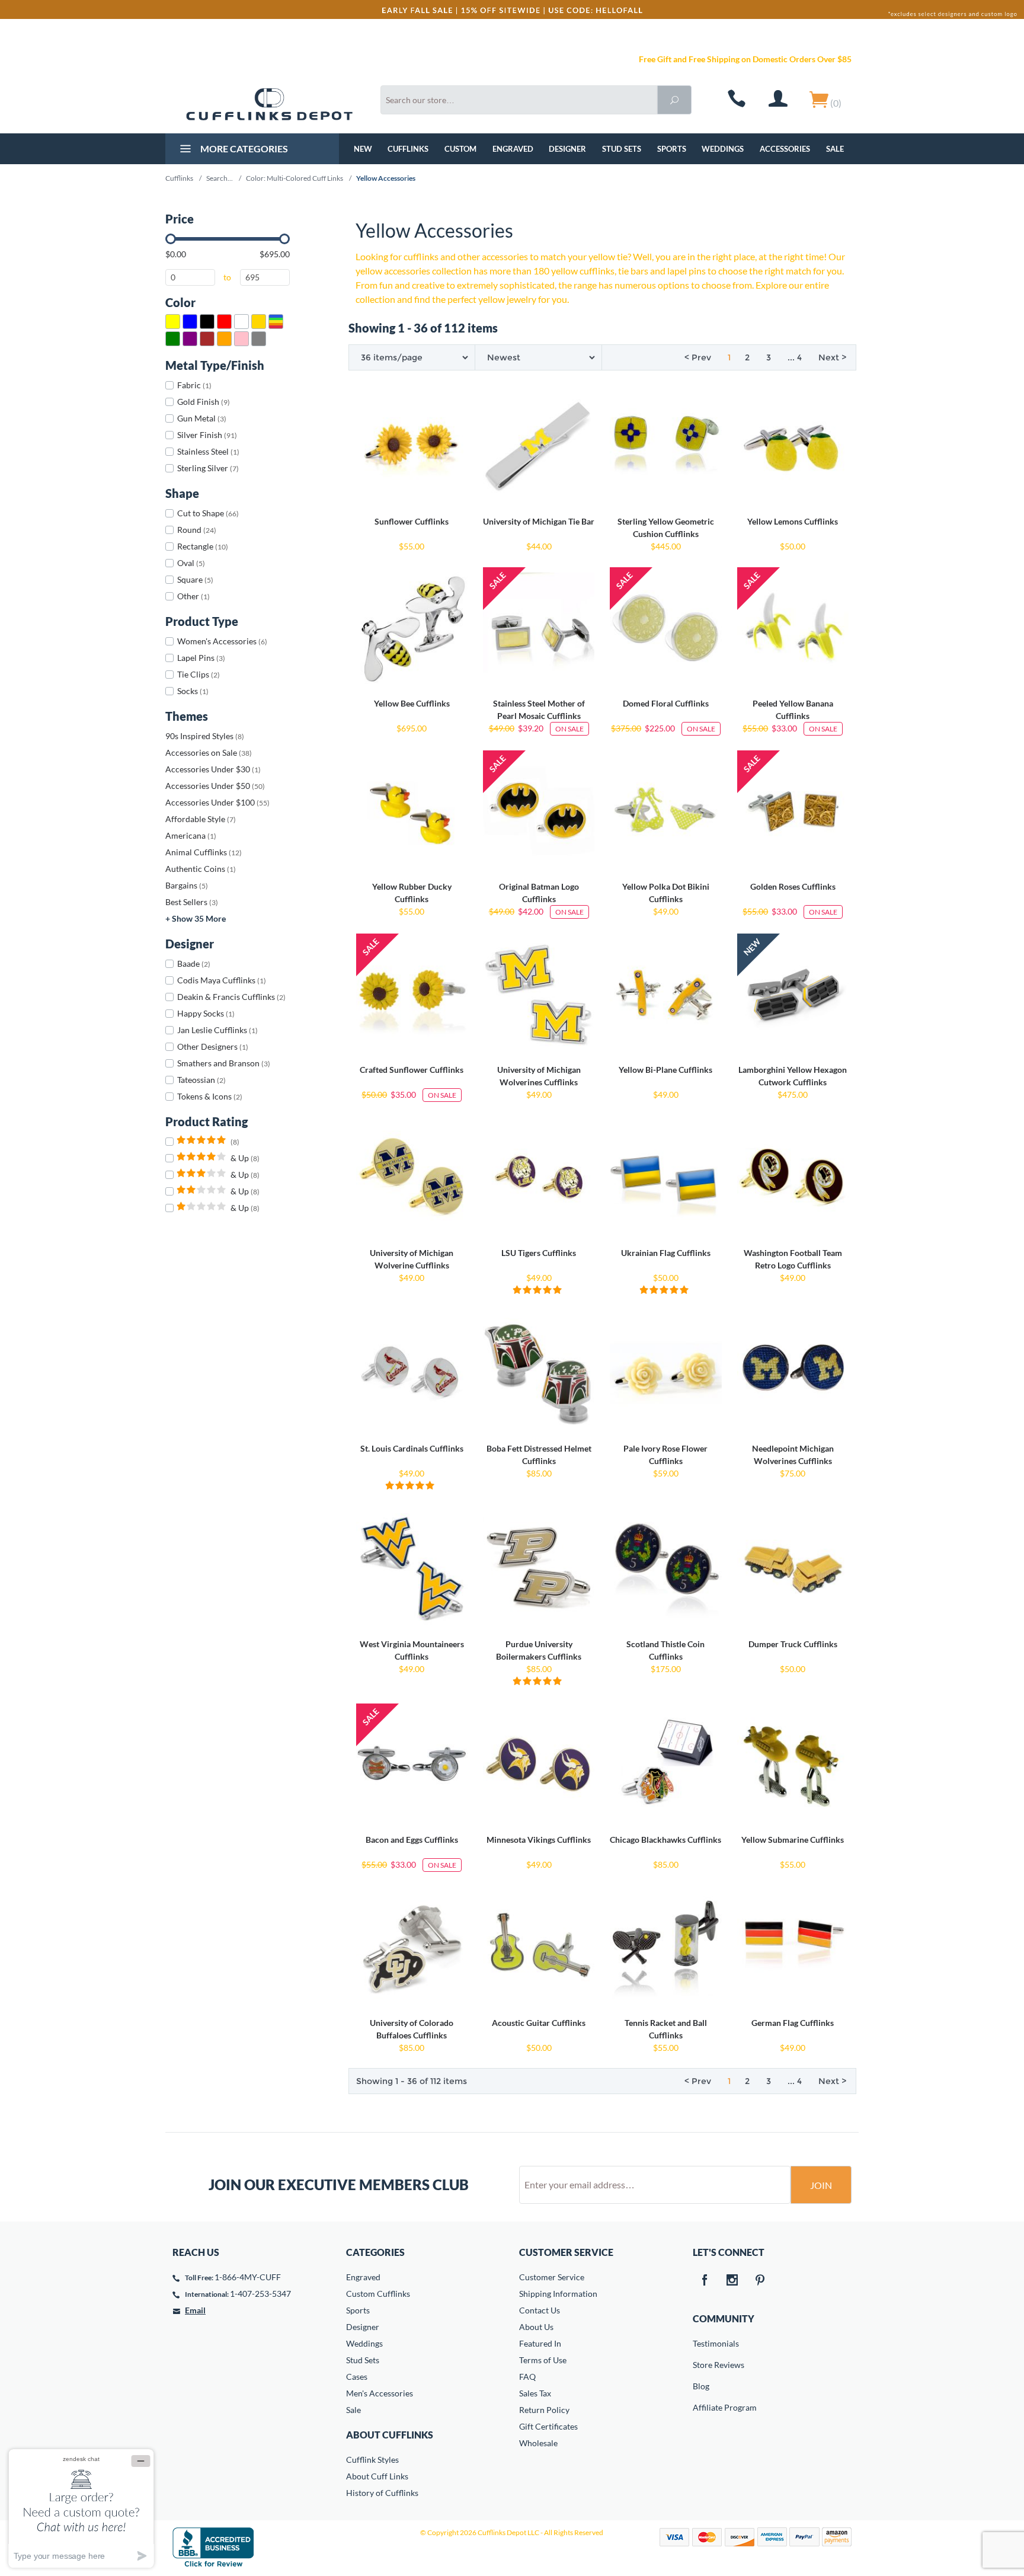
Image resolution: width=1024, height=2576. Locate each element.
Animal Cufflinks (204, 852)
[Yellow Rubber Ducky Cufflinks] (412, 811)
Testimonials (701, 2343)
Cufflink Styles (372, 2460)
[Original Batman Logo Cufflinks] (539, 811)
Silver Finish (207, 435)
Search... (220, 178)
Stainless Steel (208, 451)
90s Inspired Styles (205, 736)
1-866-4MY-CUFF (248, 2277)
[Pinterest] (760, 2281)
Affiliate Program (701, 2407)
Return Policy (544, 2410)
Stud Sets (622, 149)
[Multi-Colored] (276, 322)
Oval (191, 563)
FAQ (527, 2377)
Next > (832, 357)
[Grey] (259, 339)
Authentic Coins (201, 869)
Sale (835, 149)
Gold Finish (204, 402)
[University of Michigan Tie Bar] (539, 446)
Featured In (540, 2343)
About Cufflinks (390, 2435)
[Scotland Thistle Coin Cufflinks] (665, 1569)
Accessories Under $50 (215, 786)
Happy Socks (206, 1013)
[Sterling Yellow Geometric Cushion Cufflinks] (665, 446)
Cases (357, 2377)
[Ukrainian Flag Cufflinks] (665, 1178)
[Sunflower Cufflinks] (412, 446)
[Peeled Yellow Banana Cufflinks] (793, 628)
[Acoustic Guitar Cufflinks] (539, 1948)
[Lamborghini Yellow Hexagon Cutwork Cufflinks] (793, 995)
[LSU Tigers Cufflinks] (539, 1178)
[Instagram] (732, 2281)
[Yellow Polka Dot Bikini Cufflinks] (665, 811)
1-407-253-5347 (260, 2294)
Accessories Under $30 (213, 769)
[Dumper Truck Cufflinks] (793, 1569)
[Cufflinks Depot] (269, 104)
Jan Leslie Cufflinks (217, 1030)
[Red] (224, 322)
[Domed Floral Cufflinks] (665, 628)
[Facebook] (705, 2281)
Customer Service (552, 2277)
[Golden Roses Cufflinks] (793, 811)
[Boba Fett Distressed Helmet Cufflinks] (539, 1373)
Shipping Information (558, 2294)
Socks (193, 691)
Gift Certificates (548, 2426)
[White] (241, 322)
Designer (567, 149)
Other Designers (213, 1046)
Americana (191, 835)
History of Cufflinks (382, 2493)
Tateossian (201, 1080)
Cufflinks (408, 149)
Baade (194, 963)
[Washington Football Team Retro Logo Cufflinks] (793, 1178)
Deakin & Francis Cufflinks (231, 997)
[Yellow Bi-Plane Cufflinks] (665, 995)
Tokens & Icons (210, 1096)
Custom (460, 149)
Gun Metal (202, 418)
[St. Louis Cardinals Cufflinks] (412, 1373)
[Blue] (190, 322)
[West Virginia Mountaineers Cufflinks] (412, 1569)
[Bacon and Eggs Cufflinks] (412, 1765)
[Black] (207, 322)
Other (193, 596)
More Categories (243, 148)
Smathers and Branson (224, 1063)
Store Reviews (701, 2365)
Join (821, 2185)
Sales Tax (535, 2393)
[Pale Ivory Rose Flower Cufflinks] (665, 1373)
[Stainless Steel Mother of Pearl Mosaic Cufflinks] (539, 628)
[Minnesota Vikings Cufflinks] (539, 1765)
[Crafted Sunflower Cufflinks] (412, 995)
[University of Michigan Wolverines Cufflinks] (539, 995)
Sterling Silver (208, 468)
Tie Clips (199, 674)
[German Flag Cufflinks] (793, 1948)
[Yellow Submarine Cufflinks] (793, 1765)
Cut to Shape (208, 513)
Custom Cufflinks (378, 2294)
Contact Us (540, 2310)
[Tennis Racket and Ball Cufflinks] (665, 1948)
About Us (536, 2327)
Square (195, 579)
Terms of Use (543, 2360)
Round (197, 530)
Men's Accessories (380, 2393)
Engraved (513, 149)
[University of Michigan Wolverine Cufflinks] (412, 1178)
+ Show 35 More (196, 918)
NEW (363, 149)
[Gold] (259, 322)
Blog (701, 2386)
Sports (672, 149)
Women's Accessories (222, 641)
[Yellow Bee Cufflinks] (412, 628)
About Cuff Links (377, 2476)
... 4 (795, 357)
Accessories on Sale (209, 752)
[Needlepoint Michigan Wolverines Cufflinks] (793, 1373)
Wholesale (538, 2443)
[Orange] (224, 339)
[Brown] (207, 339)
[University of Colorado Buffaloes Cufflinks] (412, 1948)
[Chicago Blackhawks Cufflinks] (665, 1765)
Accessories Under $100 (217, 802)
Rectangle (203, 546)
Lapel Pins (201, 658)
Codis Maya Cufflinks (222, 980)
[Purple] (190, 339)
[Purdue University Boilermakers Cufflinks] (539, 1569)
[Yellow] (173, 322)
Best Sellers (192, 902)
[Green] (173, 339)
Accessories (785, 149)
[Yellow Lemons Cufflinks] (793, 446)
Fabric (194, 385)
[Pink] (241, 339)
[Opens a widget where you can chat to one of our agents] (81, 2508)
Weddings (723, 149)
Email (195, 2310)
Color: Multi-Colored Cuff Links (295, 178)
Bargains (187, 885)
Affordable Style (201, 819)
